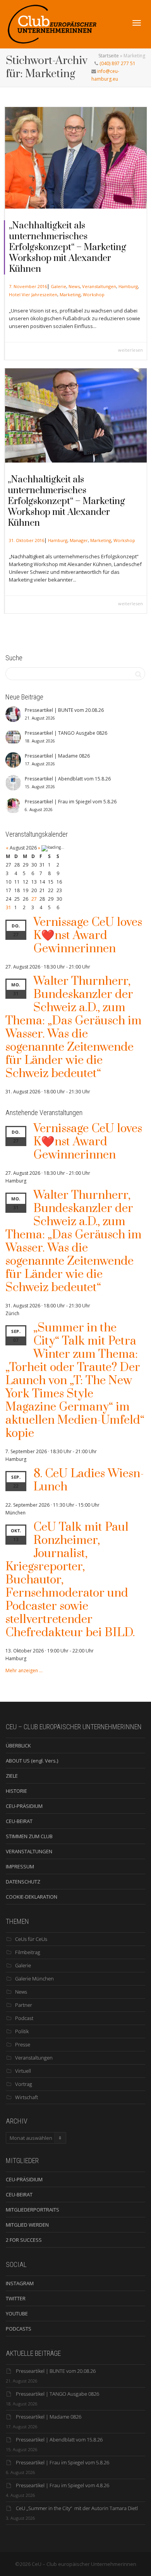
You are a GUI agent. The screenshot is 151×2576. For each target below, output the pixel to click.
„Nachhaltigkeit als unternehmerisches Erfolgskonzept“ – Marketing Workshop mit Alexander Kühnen (68, 247)
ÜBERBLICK (18, 1746)
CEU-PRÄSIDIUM (24, 1806)
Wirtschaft (27, 2097)
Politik (22, 2031)
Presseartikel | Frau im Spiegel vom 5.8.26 (63, 2462)
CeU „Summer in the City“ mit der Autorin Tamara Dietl (77, 2508)
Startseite (109, 56)
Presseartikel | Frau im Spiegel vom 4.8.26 (63, 2485)
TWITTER (16, 2298)
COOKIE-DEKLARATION (32, 1897)
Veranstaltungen (99, 286)
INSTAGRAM (20, 2283)
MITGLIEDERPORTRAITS (33, 2210)
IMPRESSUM (20, 1866)
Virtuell (23, 2071)
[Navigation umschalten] (137, 23)
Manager (79, 540)
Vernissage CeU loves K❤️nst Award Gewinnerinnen (88, 936)
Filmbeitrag (28, 1952)
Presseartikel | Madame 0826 (49, 2417)
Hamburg (128, 286)
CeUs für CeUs (31, 1939)
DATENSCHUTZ (23, 1882)
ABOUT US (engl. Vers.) (32, 1761)
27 (34, 899)
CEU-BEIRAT (19, 1821)
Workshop (94, 294)
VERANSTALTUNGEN (29, 1851)
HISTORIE (16, 1791)
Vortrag (24, 2084)
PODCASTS (19, 2329)
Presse (23, 2044)
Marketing (70, 294)
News (74, 286)
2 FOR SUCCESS (24, 2240)
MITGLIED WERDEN (27, 2225)
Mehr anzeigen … (24, 1670)
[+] (76, 158)
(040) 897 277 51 (117, 63)
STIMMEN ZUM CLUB (29, 1836)
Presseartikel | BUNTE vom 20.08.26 (56, 2371)
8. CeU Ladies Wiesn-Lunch (89, 1480)
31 (9, 907)
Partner (24, 2005)
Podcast (24, 2018)
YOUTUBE (17, 2314)
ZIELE (12, 1776)
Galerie (58, 286)
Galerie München (34, 1979)
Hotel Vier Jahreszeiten (33, 294)
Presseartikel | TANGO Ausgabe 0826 (57, 2394)
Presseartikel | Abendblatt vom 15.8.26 (59, 2440)
